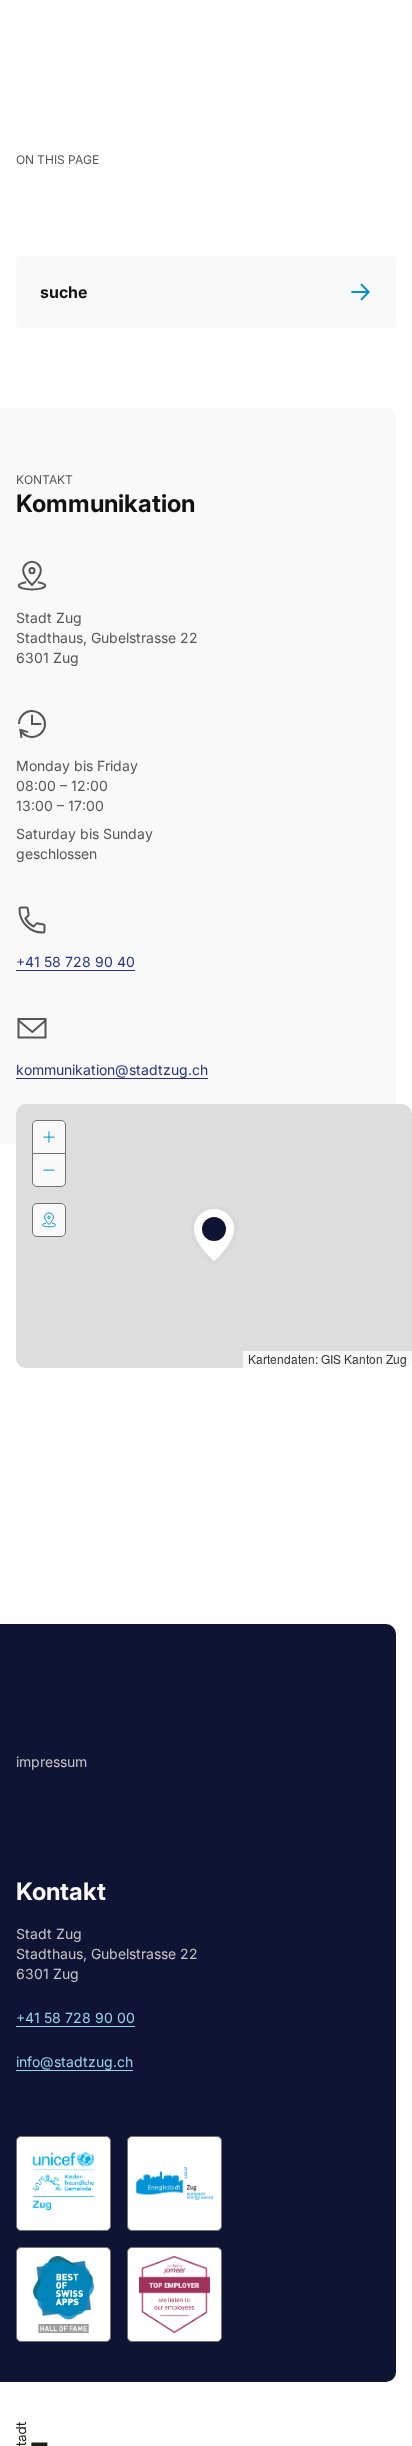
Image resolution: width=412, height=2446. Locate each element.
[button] (214, 1236)
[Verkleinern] (49, 1170)
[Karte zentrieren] (49, 1220)
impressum (51, 1761)
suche (63, 292)
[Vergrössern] (49, 1137)
